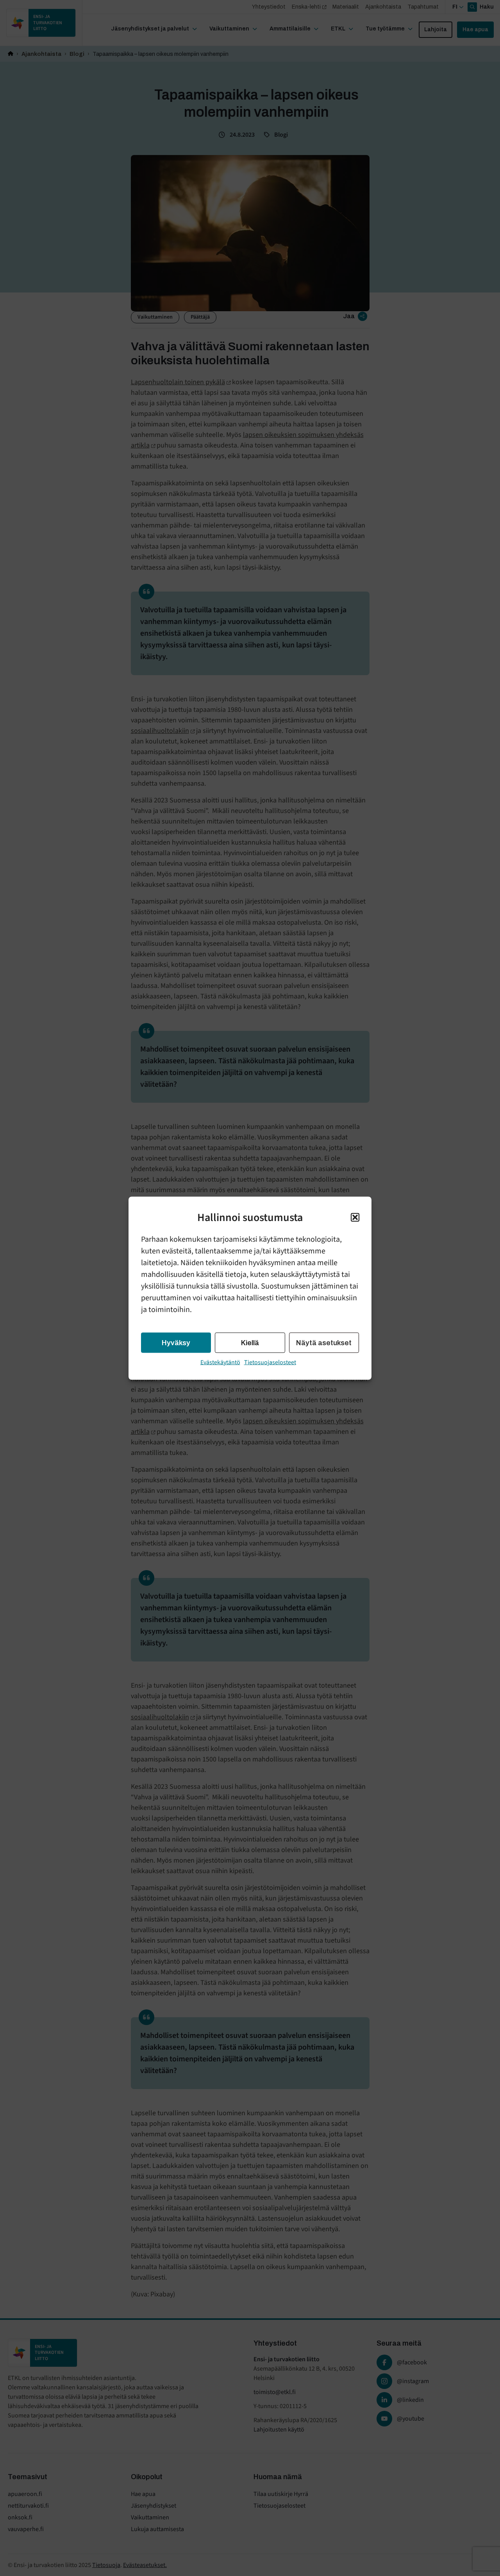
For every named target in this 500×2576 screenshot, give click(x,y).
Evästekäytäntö (220, 1362)
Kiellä (250, 1342)
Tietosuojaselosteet (270, 1362)
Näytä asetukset (324, 1342)
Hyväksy (176, 1342)
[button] (355, 1217)
